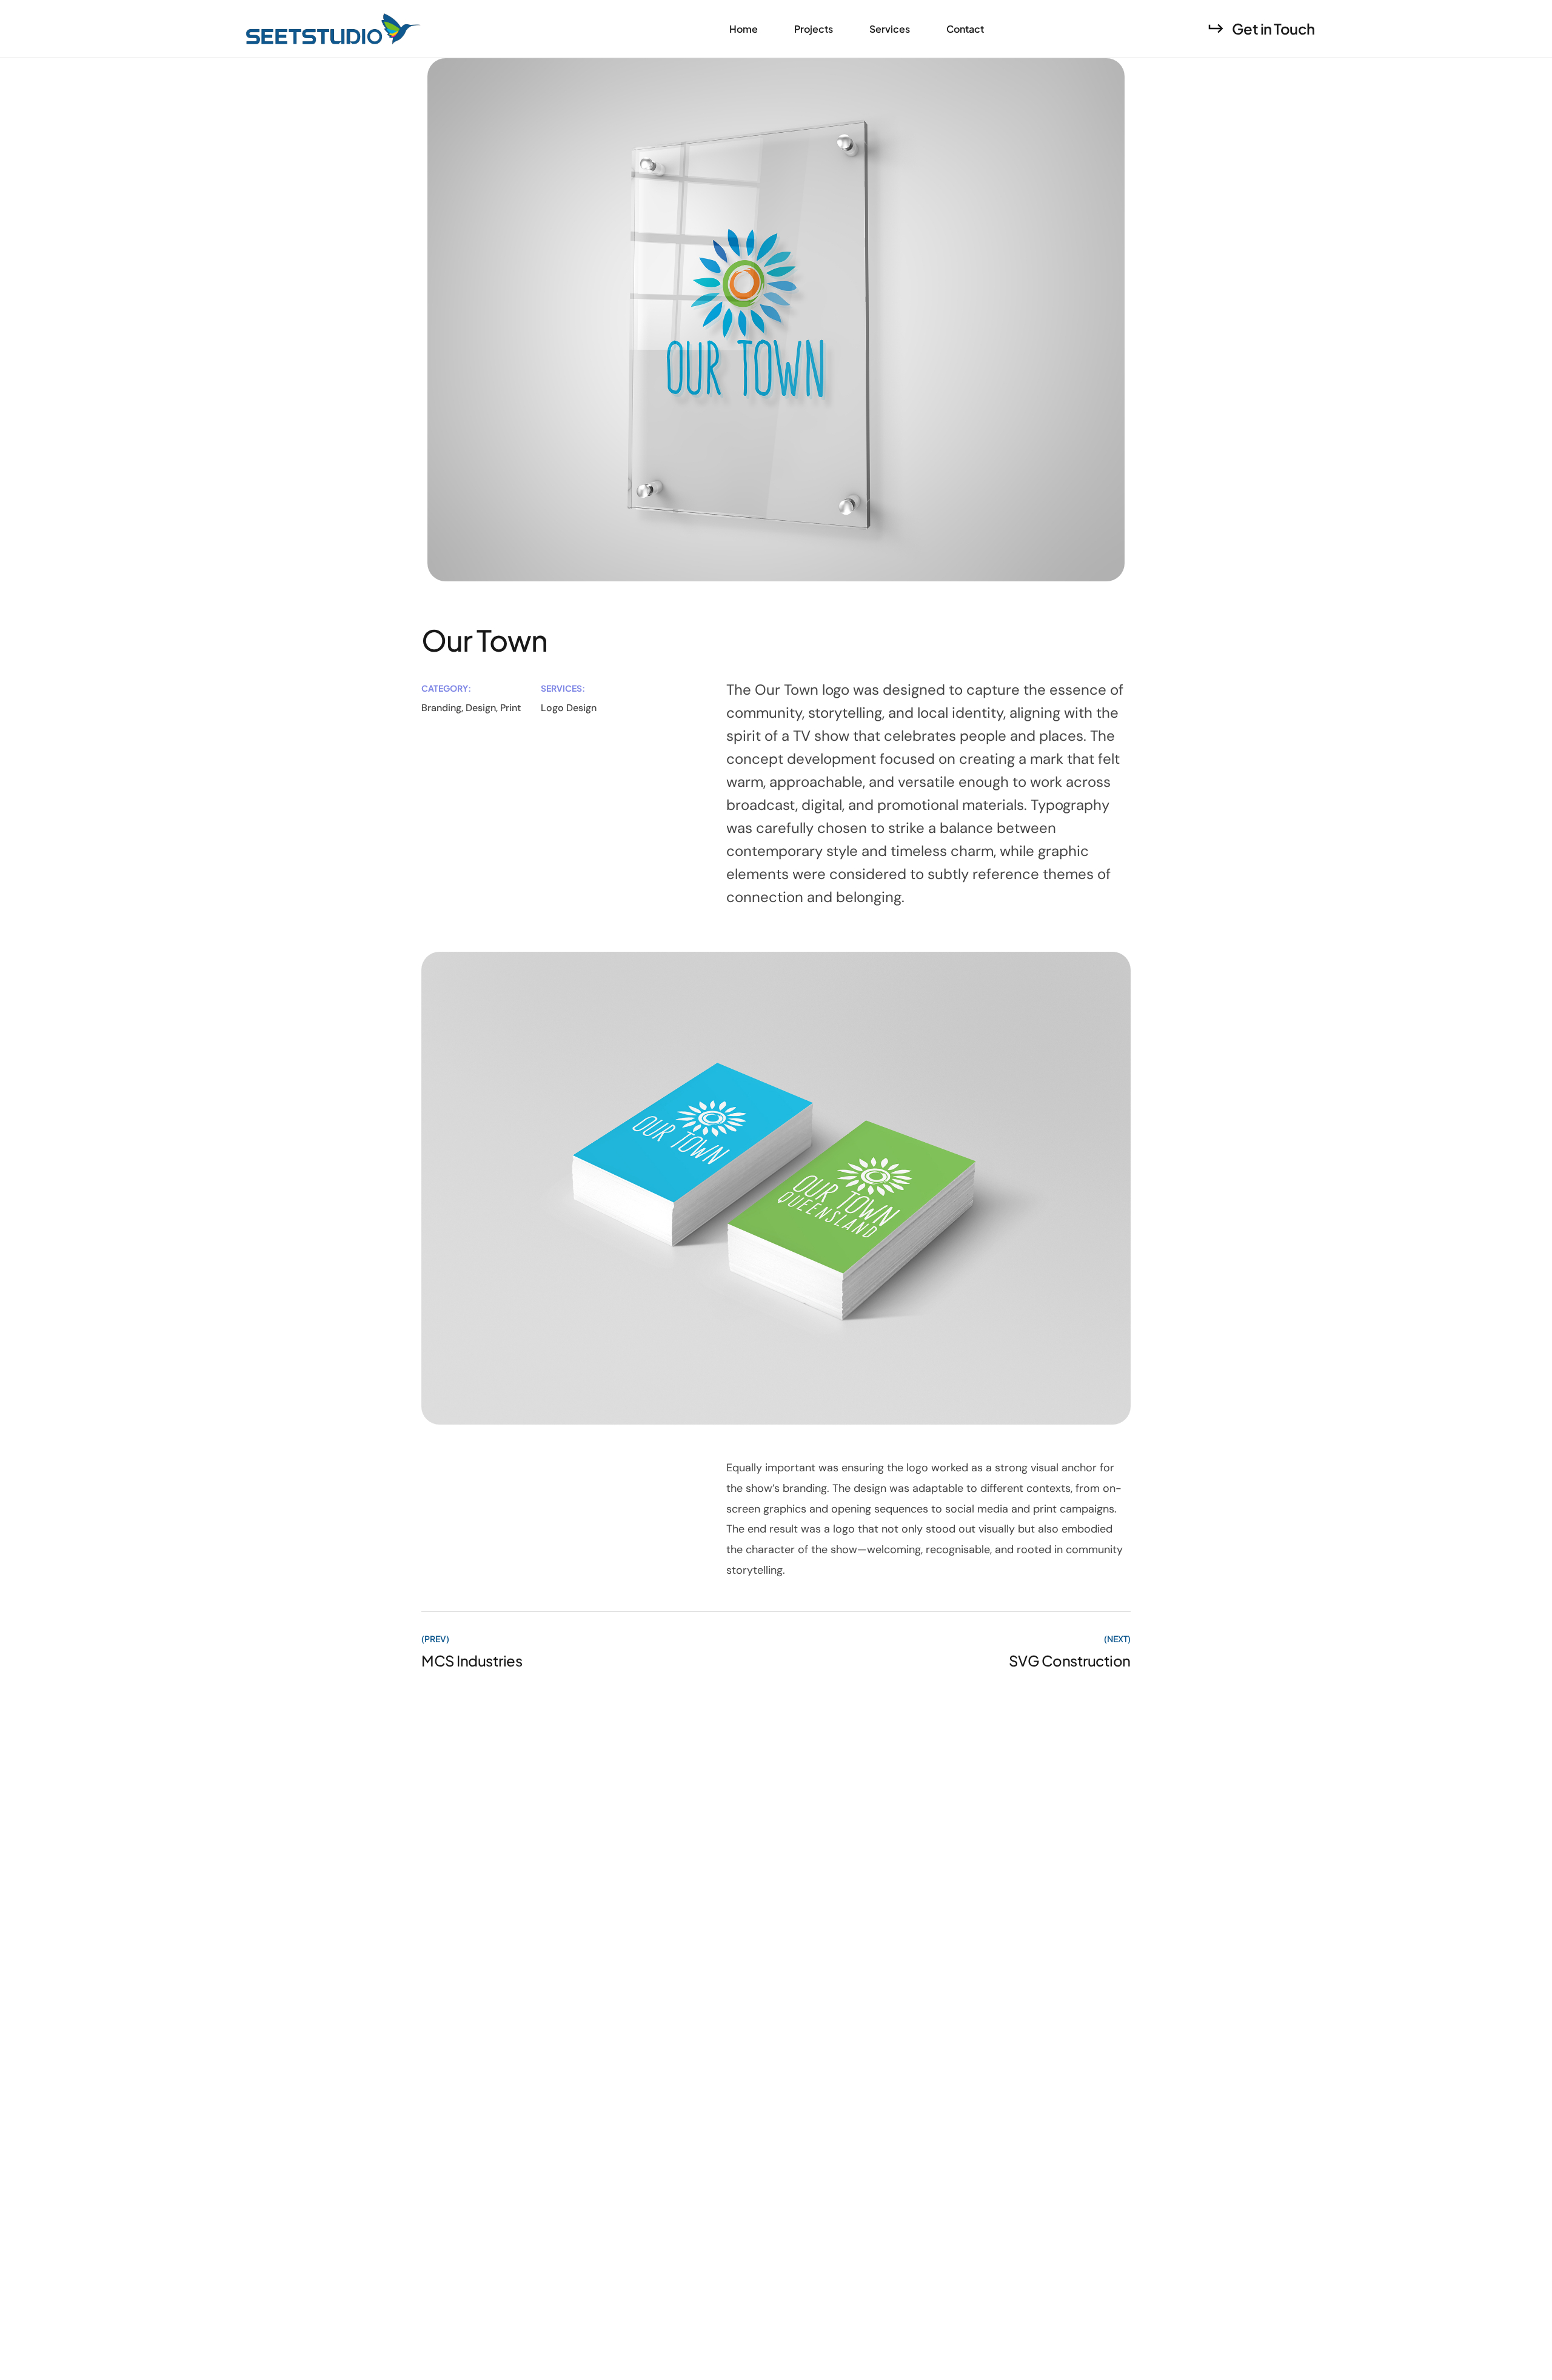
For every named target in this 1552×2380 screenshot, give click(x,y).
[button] (1261, 28)
